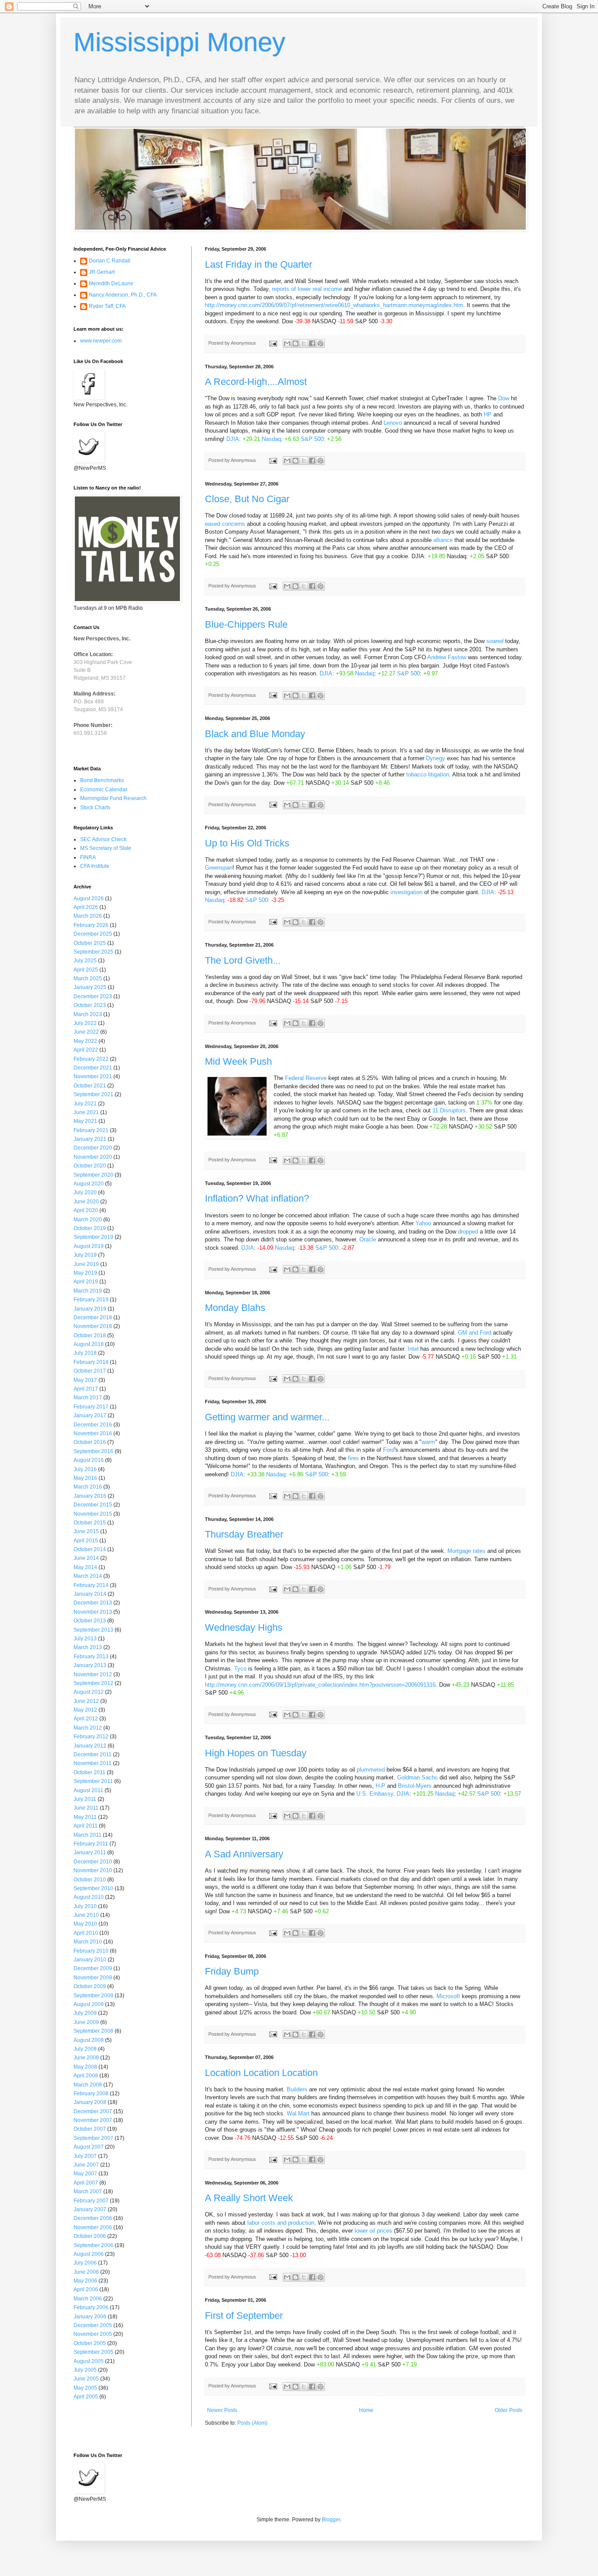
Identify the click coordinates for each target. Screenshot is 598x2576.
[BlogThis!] (295, 343)
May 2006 (85, 2281)
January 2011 (90, 1852)
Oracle (368, 1239)
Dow (504, 398)
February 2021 (91, 1130)
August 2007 (89, 2147)
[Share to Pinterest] (320, 343)
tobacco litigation (428, 774)
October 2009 (90, 1986)
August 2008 (89, 2040)
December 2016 (93, 1425)
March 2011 (88, 1835)
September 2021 (93, 1094)
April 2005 (86, 2397)
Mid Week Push (238, 1061)
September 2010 (93, 1888)
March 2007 (88, 2192)
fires (354, 1458)
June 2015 (86, 1531)
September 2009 (93, 1996)
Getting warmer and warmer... (267, 1417)
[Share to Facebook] (312, 343)
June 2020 (86, 1202)
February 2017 (91, 1407)
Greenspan (219, 868)
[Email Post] (273, 343)
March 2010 (88, 1942)
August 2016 (89, 1460)
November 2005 (93, 2334)
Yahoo (423, 1223)
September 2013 (93, 1630)
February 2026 (91, 925)
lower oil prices (374, 2231)
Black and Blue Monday (255, 734)
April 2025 (86, 970)
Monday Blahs (235, 1308)
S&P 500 (312, 439)
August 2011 (88, 1790)
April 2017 (86, 1389)
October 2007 (90, 2129)
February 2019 (91, 1300)
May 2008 (85, 2067)
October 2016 (90, 1442)
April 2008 (86, 2076)
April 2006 (86, 2289)
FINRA (88, 857)
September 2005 (93, 2352)
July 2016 (85, 1469)
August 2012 (89, 1692)
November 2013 (93, 1612)
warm (428, 1442)
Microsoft (448, 1996)
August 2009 (89, 2004)
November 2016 (93, 1433)
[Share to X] (304, 343)
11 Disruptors (449, 1110)
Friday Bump (232, 1971)
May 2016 (85, 1478)
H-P (380, 1786)
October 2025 (90, 943)
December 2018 (93, 1318)
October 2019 (90, 1228)
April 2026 (86, 907)
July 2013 (85, 1639)
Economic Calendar (104, 790)
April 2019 (86, 1282)
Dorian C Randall (110, 261)
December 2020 (93, 1148)
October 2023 (90, 1005)
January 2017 (90, 1416)
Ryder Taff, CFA (107, 306)
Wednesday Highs (244, 1627)
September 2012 (93, 1683)
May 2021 (85, 1121)
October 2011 (90, 1772)
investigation (406, 892)
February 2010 (91, 1951)
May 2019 (85, 1273)
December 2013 (93, 1603)
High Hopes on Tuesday (256, 1753)
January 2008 (90, 2102)
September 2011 (93, 1781)
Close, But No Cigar (247, 499)
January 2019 (90, 1309)
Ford (389, 1450)
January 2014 (90, 1594)
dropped (468, 1232)
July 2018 (85, 1353)
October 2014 (90, 1549)
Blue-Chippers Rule (246, 624)
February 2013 (91, 1657)
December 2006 (93, 2218)
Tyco (240, 1669)
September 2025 (93, 952)
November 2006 (93, 2227)
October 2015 (90, 1523)
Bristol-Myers (415, 1786)
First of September (244, 2316)
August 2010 (89, 1897)
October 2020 (90, 1166)
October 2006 (90, 2236)
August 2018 (89, 1344)
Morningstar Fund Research (113, 798)
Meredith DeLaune (111, 283)
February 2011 (91, 1844)
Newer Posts (222, 2410)
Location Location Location (261, 2073)
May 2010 (85, 1924)
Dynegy (436, 758)
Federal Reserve (307, 1078)
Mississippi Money (179, 42)
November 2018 (93, 1326)
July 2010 (85, 1906)
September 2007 (93, 2138)
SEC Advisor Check (103, 839)
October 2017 (90, 1371)
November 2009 (93, 1978)
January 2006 (90, 2317)
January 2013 (90, 1665)
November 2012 (93, 1674)
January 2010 (90, 1960)
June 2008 (86, 2058)
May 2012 (85, 1710)
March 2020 (88, 1220)
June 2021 (86, 1112)
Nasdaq (271, 439)
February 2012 (91, 1737)
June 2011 (86, 1808)
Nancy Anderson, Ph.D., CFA (123, 295)
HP (488, 414)
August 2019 (89, 1246)
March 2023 (88, 1014)
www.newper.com (101, 341)
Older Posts (508, 2410)
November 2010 (93, 1870)
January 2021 (90, 1139)
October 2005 (90, 2343)
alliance (443, 540)
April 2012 (86, 1719)
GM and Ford (475, 1333)
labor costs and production (281, 2223)
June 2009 (86, 2022)
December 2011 (93, 1755)
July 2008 (85, 2049)
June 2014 (86, 1558)
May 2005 (85, 2388)
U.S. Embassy (375, 1794)
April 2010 (86, 1933)
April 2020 (86, 1210)
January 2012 (90, 1746)
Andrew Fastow (447, 657)
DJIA (233, 439)
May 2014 (85, 1567)
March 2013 (88, 1647)
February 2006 (91, 2307)
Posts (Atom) (252, 2423)
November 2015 (93, 1514)
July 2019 (85, 1255)
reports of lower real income (307, 289)
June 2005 (86, 2379)
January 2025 (90, 987)
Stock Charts (95, 807)
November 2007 (93, 2120)
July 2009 (85, 2013)
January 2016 (90, 1496)
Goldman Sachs (417, 1777)
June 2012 (86, 1701)
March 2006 (88, 2299)
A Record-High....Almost (256, 382)
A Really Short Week (249, 2198)
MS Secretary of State (106, 848)
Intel (414, 1349)
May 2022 (85, 1041)
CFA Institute (95, 866)
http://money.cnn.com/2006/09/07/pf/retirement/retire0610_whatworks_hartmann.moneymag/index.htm (334, 305)
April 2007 (86, 2183)
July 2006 (85, 2263)
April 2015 (86, 1541)
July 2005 (85, 2370)
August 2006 (89, 2254)
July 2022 (85, 1023)
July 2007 (85, 2156)
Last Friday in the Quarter (259, 264)
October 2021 (90, 1086)
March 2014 (88, 1576)
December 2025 (93, 934)
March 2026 (88, 916)
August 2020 (89, 1184)
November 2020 (93, 1157)
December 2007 (93, 2111)
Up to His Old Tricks (247, 843)
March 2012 (88, 1728)
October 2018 (90, 1335)
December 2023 (93, 996)
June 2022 (86, 1032)
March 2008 (88, 2085)
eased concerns (225, 524)
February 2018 (91, 1362)
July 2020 (85, 1192)
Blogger (331, 2520)
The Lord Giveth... (243, 960)
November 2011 (93, 1763)
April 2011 (86, 1826)
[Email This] (287, 343)
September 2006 (93, 2245)
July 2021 (85, 1104)
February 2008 (91, 2094)
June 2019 (86, 1264)
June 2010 (86, 1915)
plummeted (371, 1770)
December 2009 (93, 1968)
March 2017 (88, 1398)
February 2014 (91, 1585)
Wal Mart (299, 2113)
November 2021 (93, 1077)
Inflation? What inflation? (257, 1198)
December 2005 (93, 2325)
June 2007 (86, 2165)
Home (366, 2410)
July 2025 (85, 961)
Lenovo (393, 423)
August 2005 (89, 2361)
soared (495, 641)
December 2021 (93, 1068)
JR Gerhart (102, 272)
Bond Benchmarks (102, 780)
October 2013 (90, 1621)
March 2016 (88, 1487)
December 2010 (93, 1862)
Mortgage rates (467, 1551)
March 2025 (88, 979)
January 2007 (90, 2209)
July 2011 (85, 1799)
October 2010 (90, 1880)
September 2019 (93, 1237)
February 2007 (91, 2201)
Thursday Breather (244, 1534)
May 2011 (85, 1817)
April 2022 (86, 1050)
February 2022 (91, 1059)
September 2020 (93, 1175)
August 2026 (89, 898)
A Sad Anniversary (244, 1854)
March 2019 (88, 1291)
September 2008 (93, 2031)
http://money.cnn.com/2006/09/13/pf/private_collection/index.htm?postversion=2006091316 (320, 1685)
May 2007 (85, 2174)
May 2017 (85, 1380)
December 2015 (93, 1505)
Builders (297, 2089)
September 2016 (93, 1451)
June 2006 (86, 2272)
